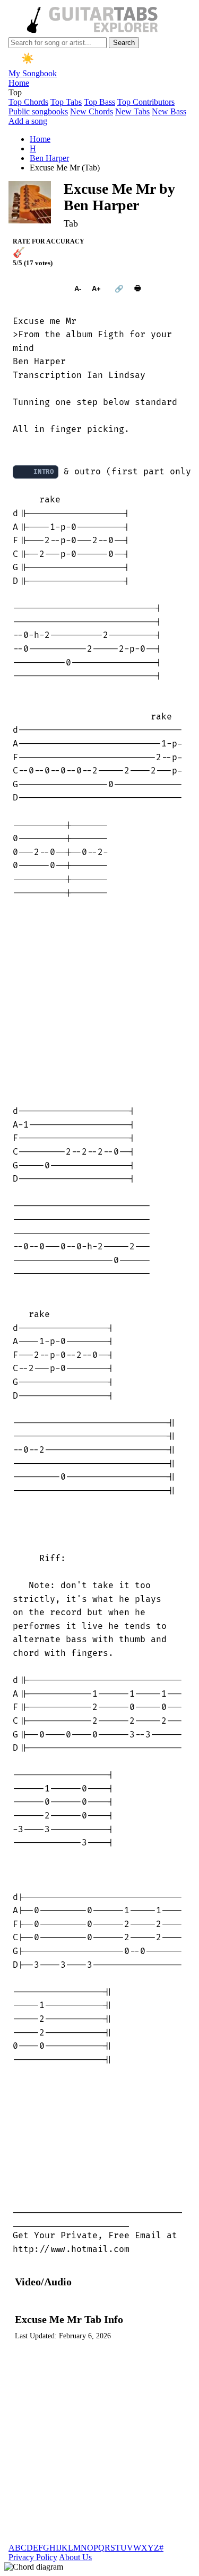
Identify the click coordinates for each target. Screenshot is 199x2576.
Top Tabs (66, 102)
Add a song (28, 121)
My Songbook (33, 73)
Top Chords (28, 102)
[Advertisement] (99, 1002)
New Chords (92, 111)
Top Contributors (146, 102)
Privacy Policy (33, 2557)
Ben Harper (49, 158)
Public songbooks (38, 111)
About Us (75, 2557)
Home (19, 83)
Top (15, 92)
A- (78, 289)
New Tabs (132, 111)
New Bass (169, 111)
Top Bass (99, 102)
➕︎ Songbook (38, 289)
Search (124, 43)
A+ (96, 289)
